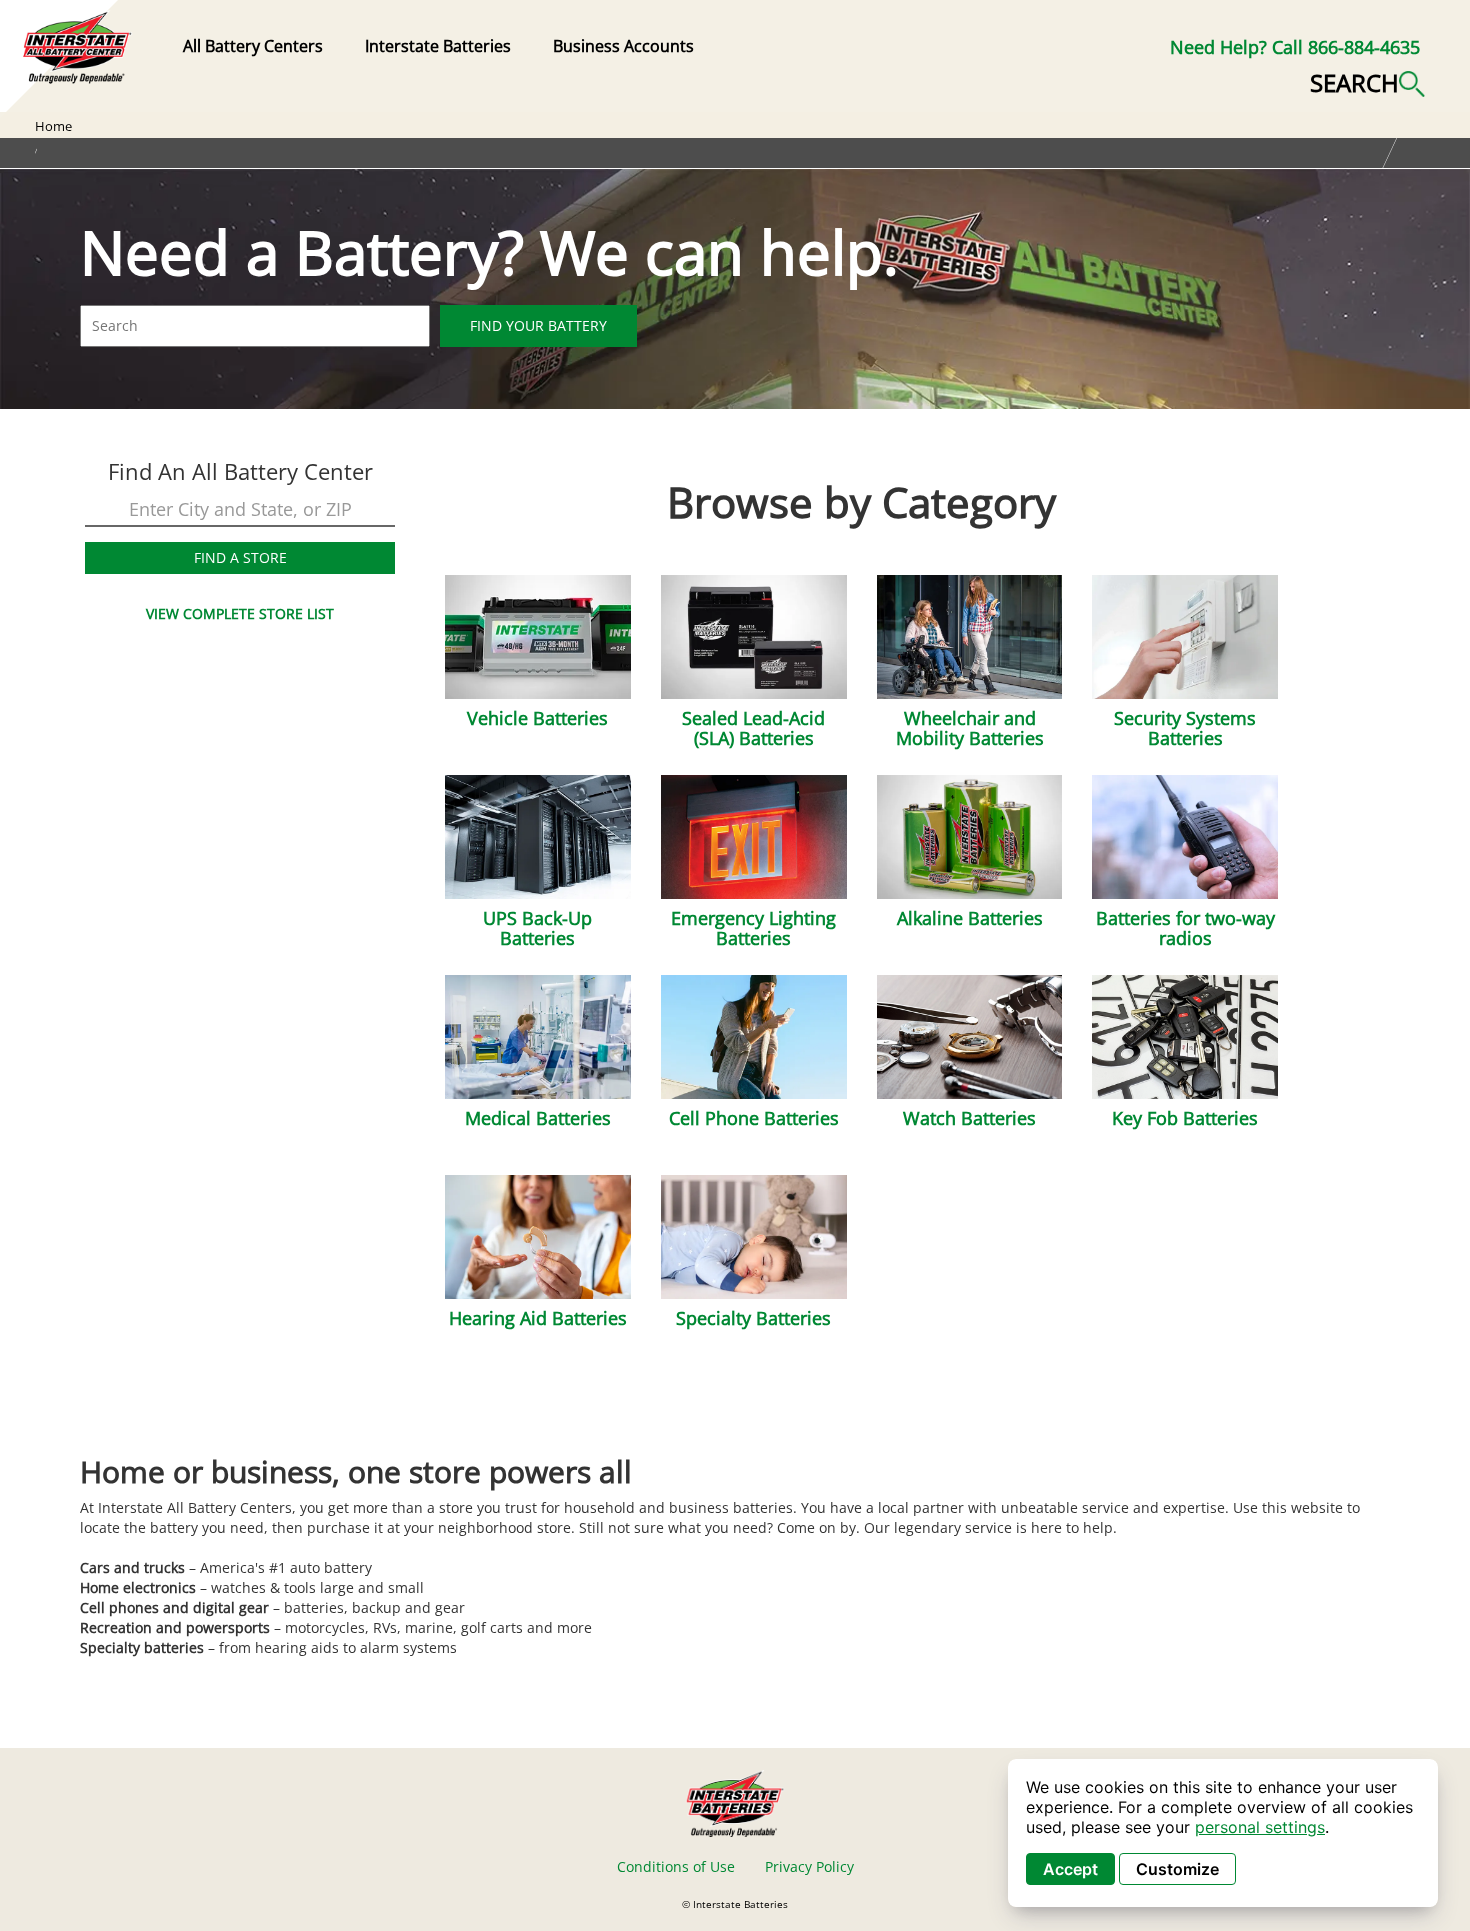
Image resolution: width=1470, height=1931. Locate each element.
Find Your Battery (538, 325)
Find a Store (240, 557)
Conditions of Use (676, 1866)
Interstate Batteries (438, 46)
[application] (1223, 1833)
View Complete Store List (240, 613)
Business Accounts (623, 46)
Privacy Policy (809, 1866)
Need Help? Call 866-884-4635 (1295, 47)
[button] (1367, 81)
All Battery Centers (253, 46)
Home (53, 126)
